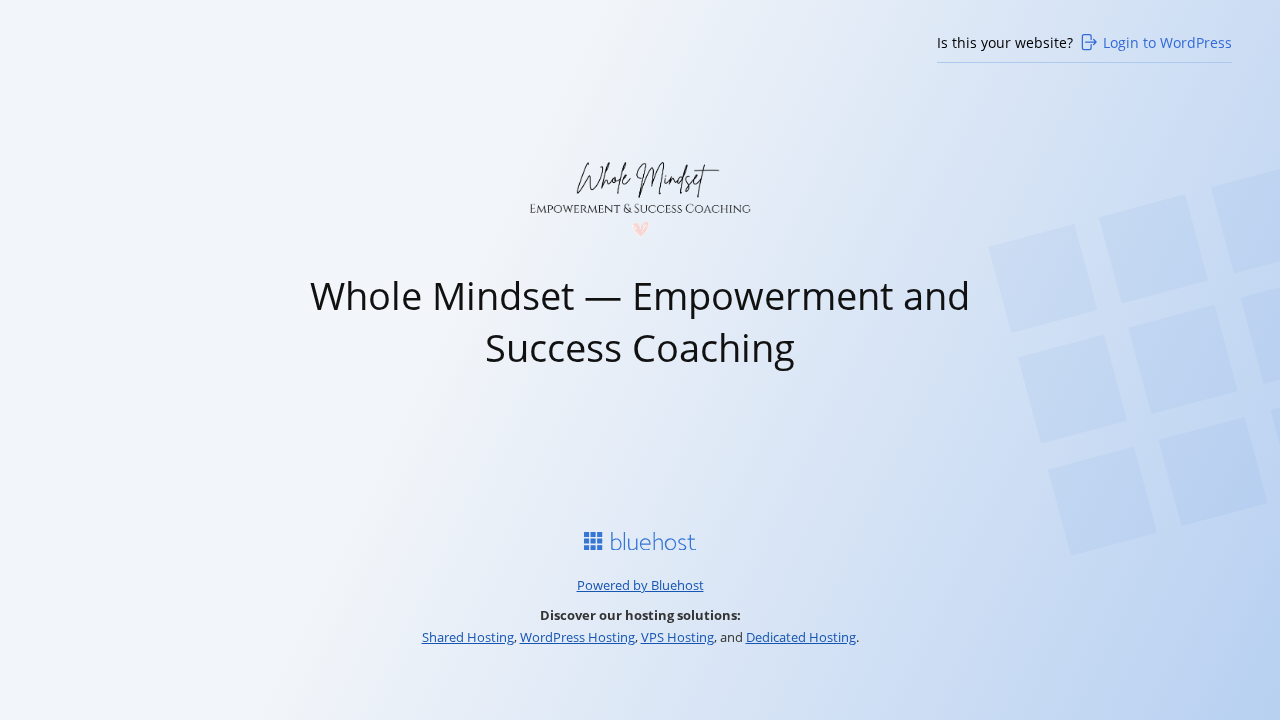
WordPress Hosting (577, 637)
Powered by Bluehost (640, 585)
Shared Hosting (468, 637)
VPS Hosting (677, 637)
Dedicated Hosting (801, 637)
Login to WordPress (1167, 42)
